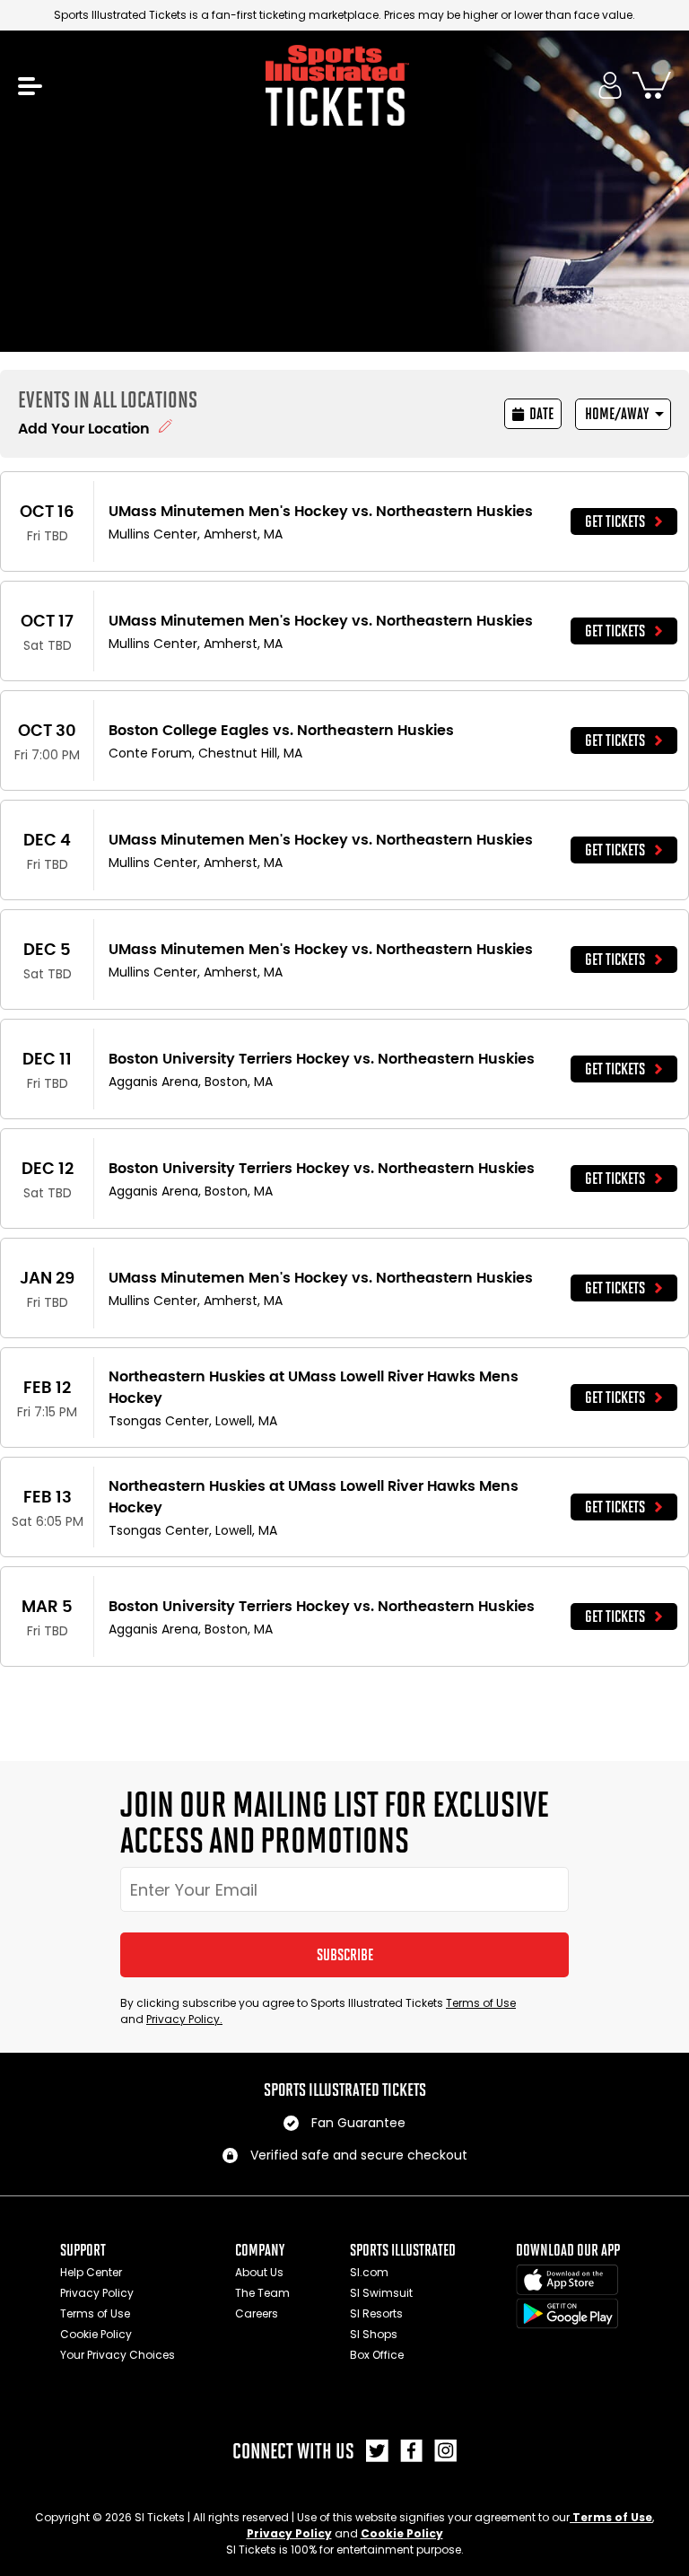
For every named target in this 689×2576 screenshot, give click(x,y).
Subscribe (345, 1955)
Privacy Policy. (184, 2019)
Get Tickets (615, 521)
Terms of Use (481, 2003)
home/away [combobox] (617, 414)
